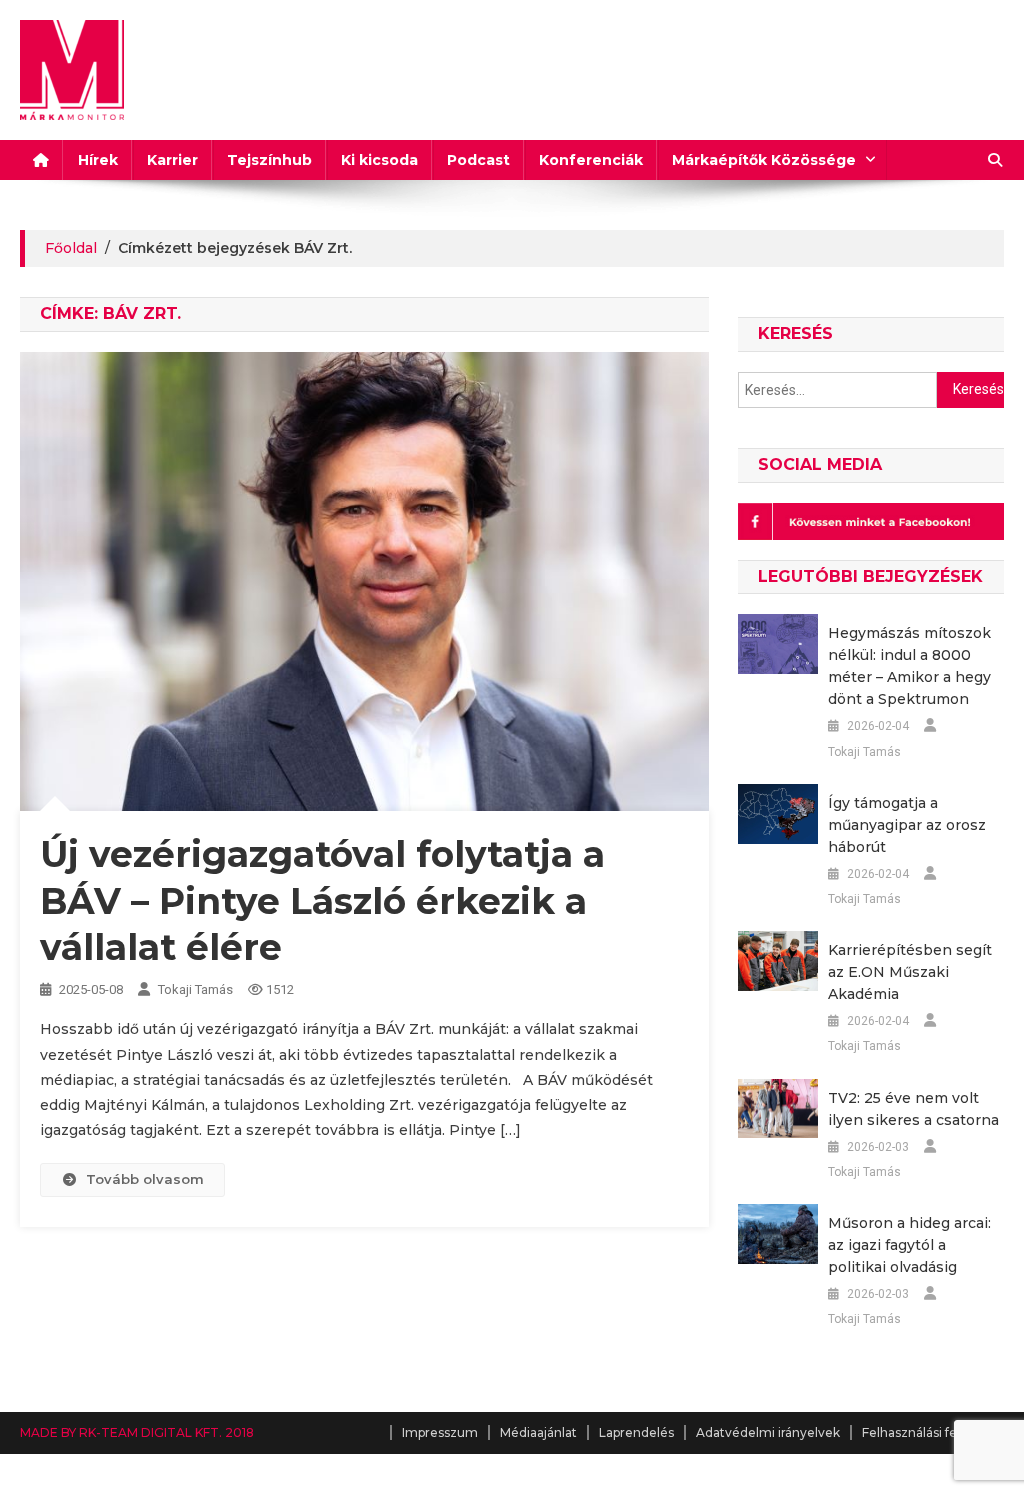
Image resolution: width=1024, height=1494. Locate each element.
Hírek (98, 160)
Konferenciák (591, 160)
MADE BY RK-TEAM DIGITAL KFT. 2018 (137, 1432)
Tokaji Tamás (195, 989)
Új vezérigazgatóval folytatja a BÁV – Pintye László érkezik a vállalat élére (322, 901)
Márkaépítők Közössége (764, 160)
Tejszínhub (269, 160)
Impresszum (440, 1432)
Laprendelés (636, 1432)
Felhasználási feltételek (933, 1432)
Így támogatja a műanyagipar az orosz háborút (907, 825)
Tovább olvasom (145, 1179)
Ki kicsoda (379, 160)
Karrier (172, 160)
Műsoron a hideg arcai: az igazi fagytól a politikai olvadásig (909, 1245)
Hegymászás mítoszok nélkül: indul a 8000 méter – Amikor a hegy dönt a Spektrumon (909, 666)
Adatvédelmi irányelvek (768, 1432)
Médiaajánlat (538, 1432)
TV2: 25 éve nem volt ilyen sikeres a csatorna (913, 1109)
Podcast (478, 160)
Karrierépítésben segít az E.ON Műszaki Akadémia (910, 972)
